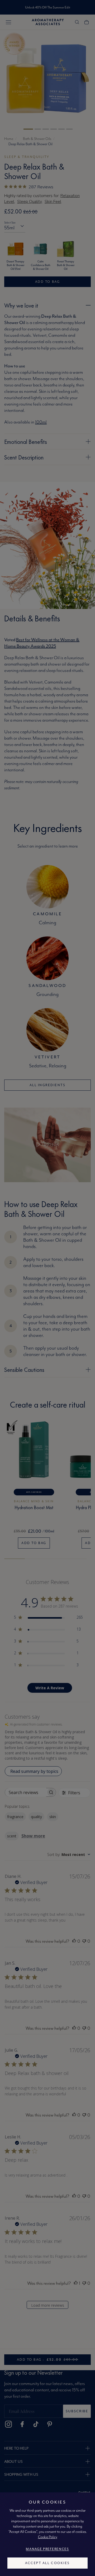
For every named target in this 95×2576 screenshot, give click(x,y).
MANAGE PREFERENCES (47, 2549)
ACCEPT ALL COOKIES (47, 2563)
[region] (47, 2534)
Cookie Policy (48, 2537)
